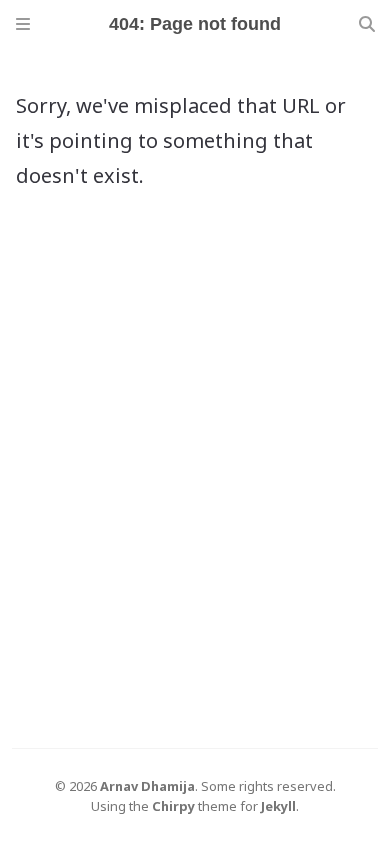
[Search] (367, 24)
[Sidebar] (23, 24)
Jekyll (278, 806)
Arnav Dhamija (147, 786)
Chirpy (173, 806)
